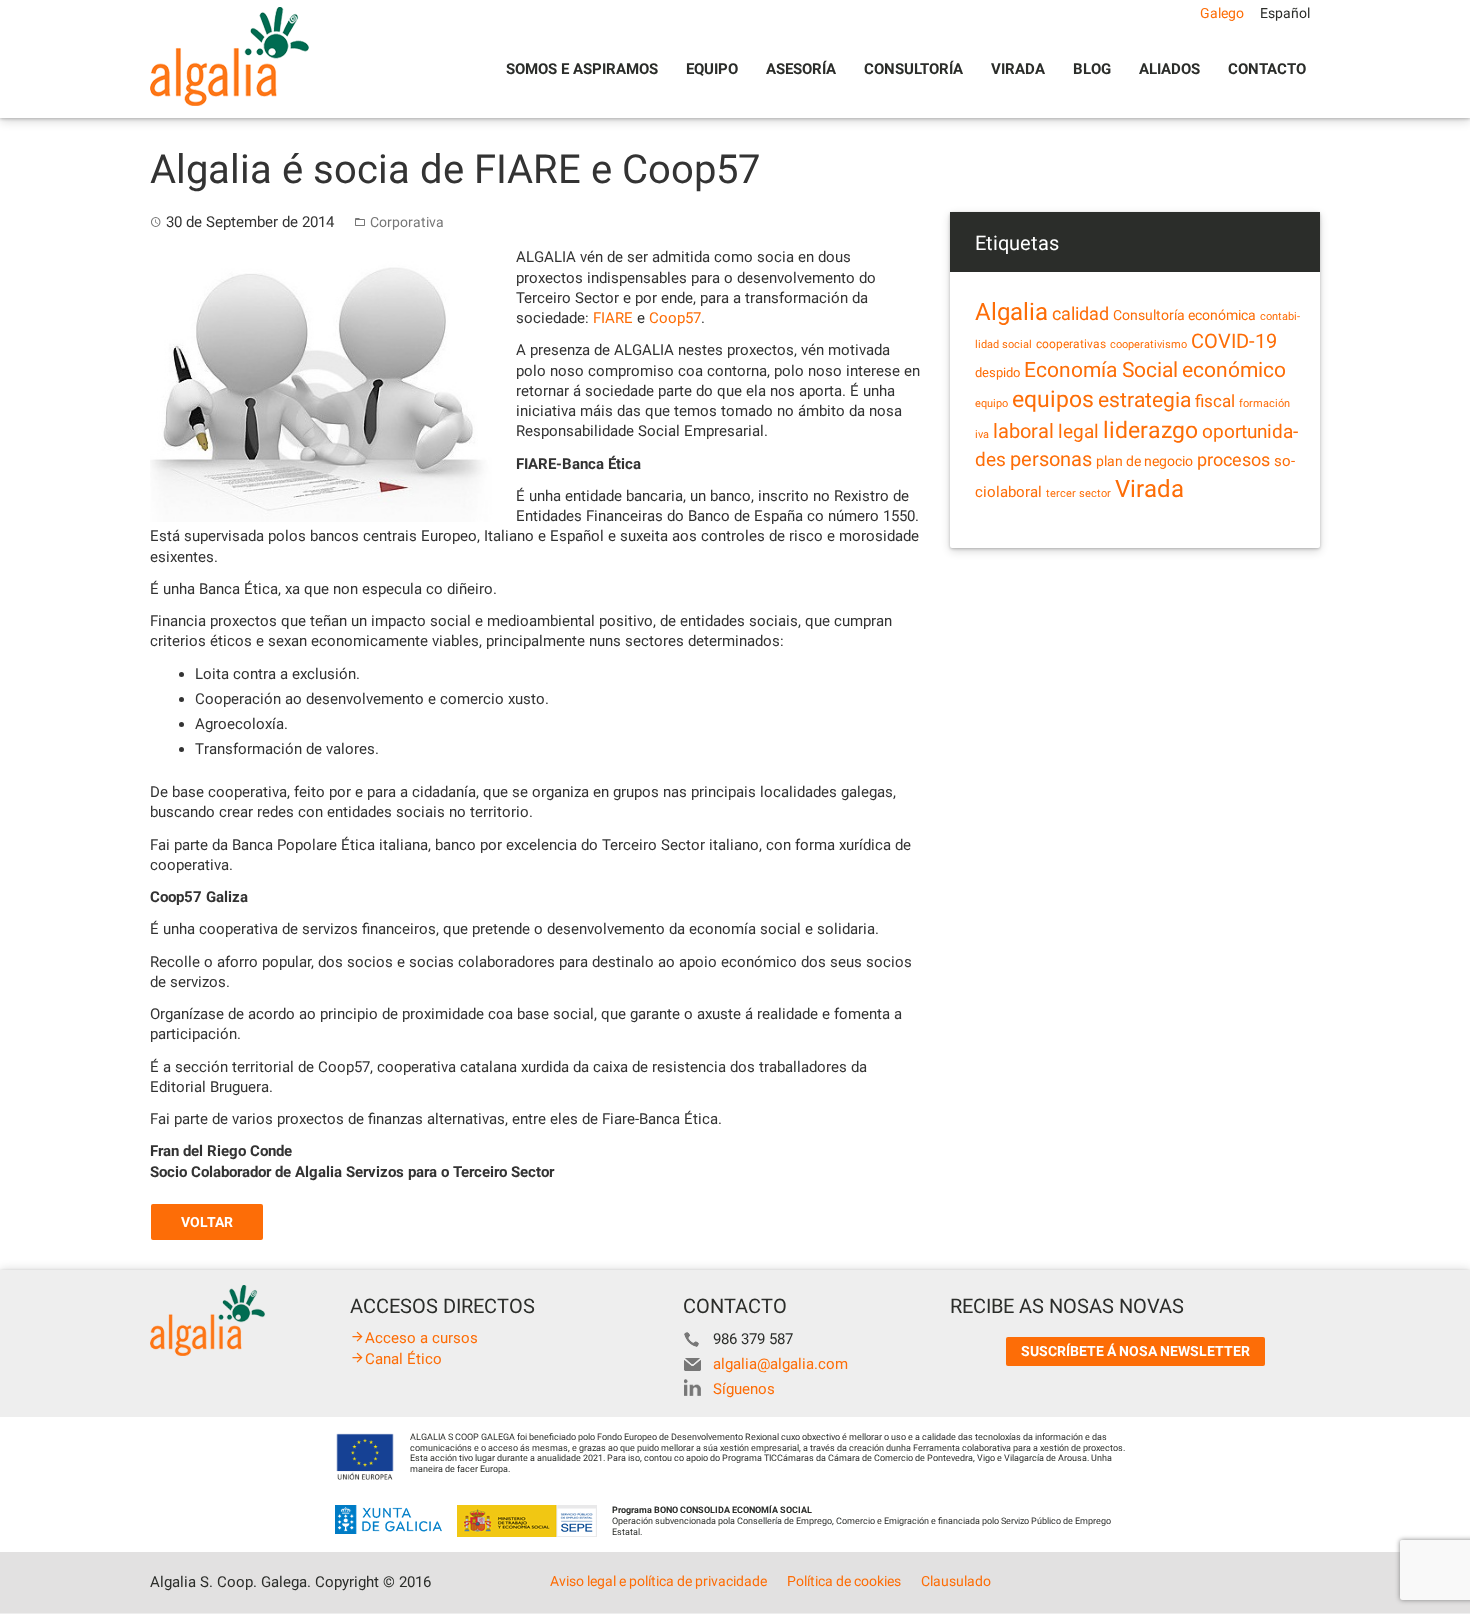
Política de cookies (844, 1581)
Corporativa (407, 222)
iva (982, 434)
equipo (991, 403)
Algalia (1011, 312)
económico (1234, 370)
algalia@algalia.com (780, 1364)
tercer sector (1078, 493)
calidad (1080, 314)
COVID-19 (1234, 341)
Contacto (1267, 69)
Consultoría (913, 69)
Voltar (207, 1222)
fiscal (1215, 401)
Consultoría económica (1184, 315)
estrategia (1144, 399)
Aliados (1169, 69)
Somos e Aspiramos (582, 69)
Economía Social (1101, 370)
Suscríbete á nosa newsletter (1135, 1351)
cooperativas (1071, 344)
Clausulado (956, 1581)
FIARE (613, 318)
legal (1078, 431)
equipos (1053, 399)
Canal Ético (403, 1359)
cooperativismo (1148, 344)
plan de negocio (1144, 461)
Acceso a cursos (421, 1338)
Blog (1092, 69)
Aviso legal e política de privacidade (658, 1581)
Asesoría (801, 69)
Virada (1018, 69)
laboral (1023, 431)
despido (997, 372)
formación (1264, 403)
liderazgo (1150, 430)
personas (1051, 459)
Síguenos (744, 1389)
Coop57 (675, 318)
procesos (1233, 459)
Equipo (712, 69)
